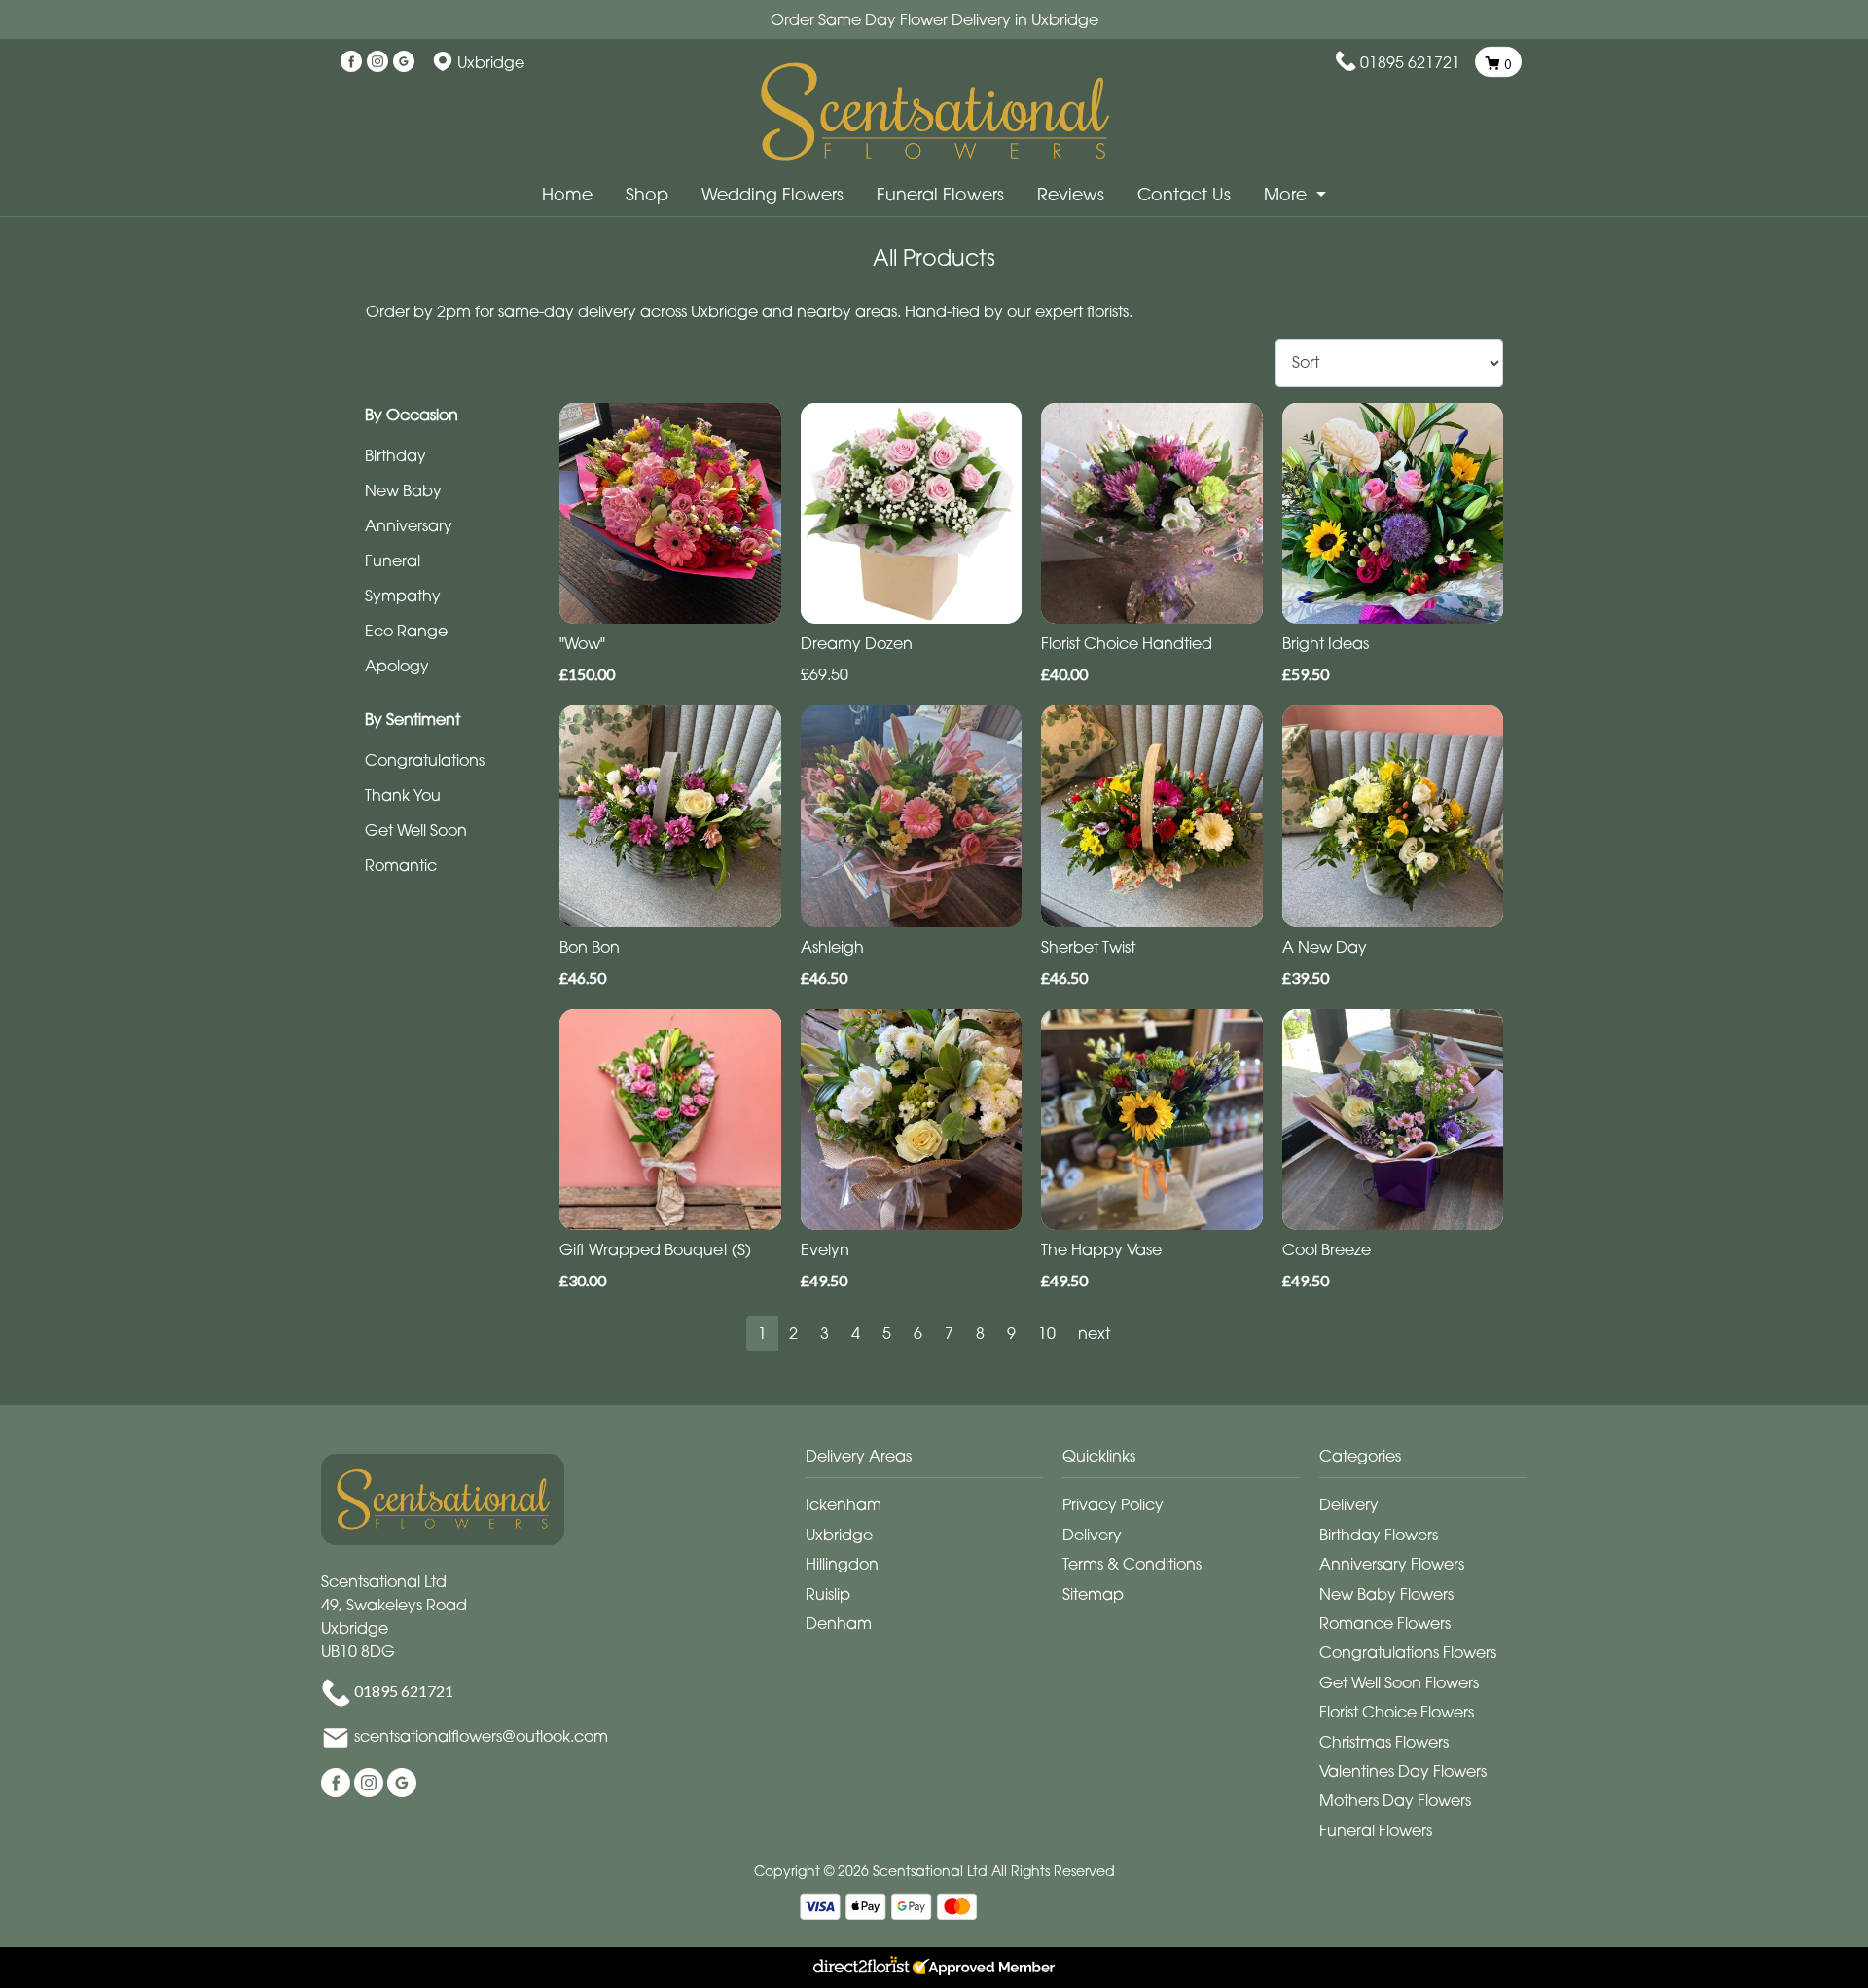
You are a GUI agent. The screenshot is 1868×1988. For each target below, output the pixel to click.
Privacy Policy (1113, 1504)
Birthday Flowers (1379, 1535)
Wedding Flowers (772, 194)
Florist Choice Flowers (1397, 1712)
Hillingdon (842, 1564)
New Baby (403, 490)
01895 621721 (1410, 62)
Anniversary (409, 525)
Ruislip (828, 1594)
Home (567, 194)
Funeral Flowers (940, 194)
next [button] (1094, 1333)
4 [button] (856, 1333)
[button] (934, 1461)
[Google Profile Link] (404, 62)
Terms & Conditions (1132, 1564)
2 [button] (793, 1333)
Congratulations (425, 760)
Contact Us (1184, 194)
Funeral (393, 560)
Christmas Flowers (1384, 1742)
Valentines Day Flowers (1403, 1771)
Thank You (403, 795)
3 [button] (825, 1333)
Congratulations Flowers (1408, 1652)
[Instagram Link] (377, 62)
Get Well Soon (416, 830)
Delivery (1092, 1535)
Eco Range (406, 631)
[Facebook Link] (351, 62)
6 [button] (918, 1333)
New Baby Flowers (1386, 1594)
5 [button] (887, 1333)
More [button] (1288, 194)
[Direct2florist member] (934, 1968)
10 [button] (1047, 1333)
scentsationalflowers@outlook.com (481, 1736)
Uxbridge (839, 1535)
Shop (647, 194)
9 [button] (1011, 1333)
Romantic (401, 865)
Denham (839, 1623)
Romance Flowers (1385, 1623)
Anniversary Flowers (1392, 1564)
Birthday (395, 455)
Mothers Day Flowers (1395, 1800)
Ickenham (844, 1504)
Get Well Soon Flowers (1399, 1682)
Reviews (1071, 194)
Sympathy (403, 596)
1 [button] (762, 1333)
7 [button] (949, 1333)
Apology (397, 666)
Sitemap (1093, 1594)
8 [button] (980, 1333)
